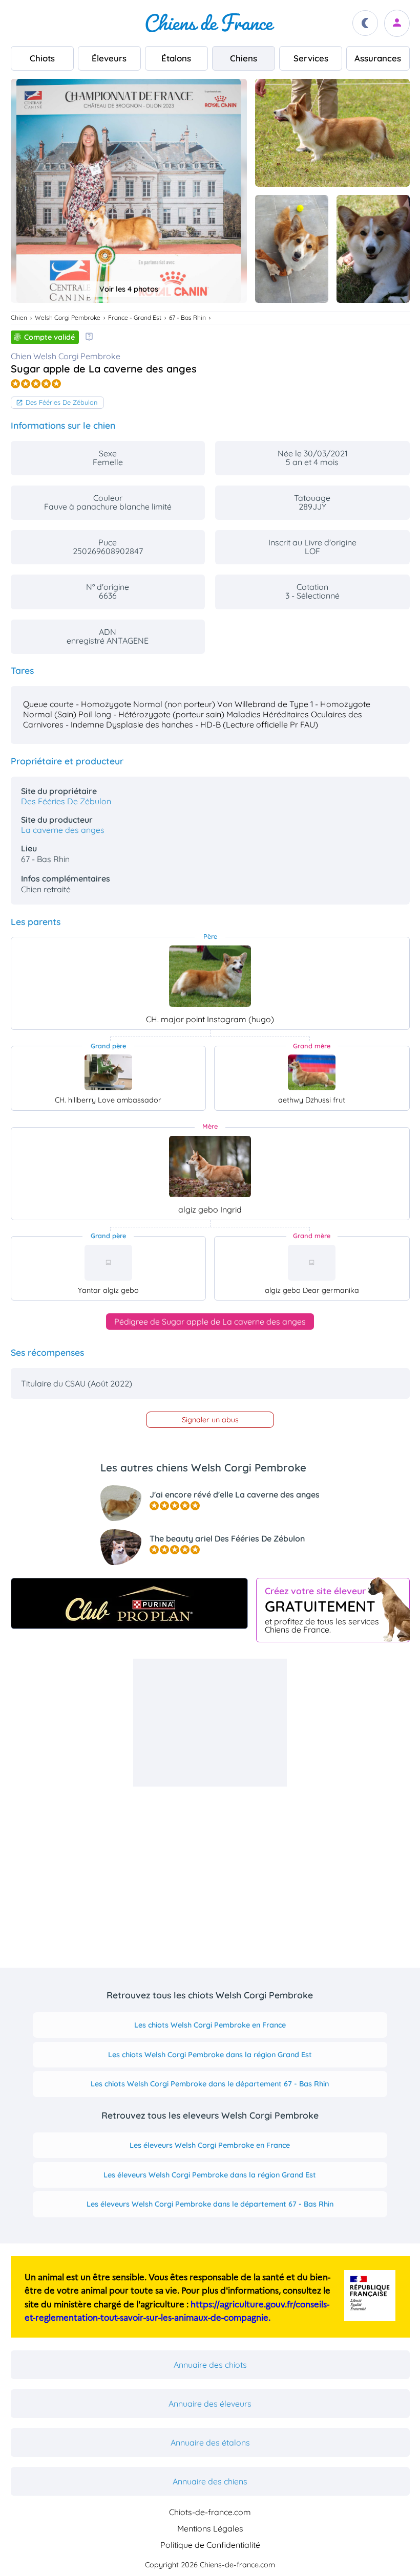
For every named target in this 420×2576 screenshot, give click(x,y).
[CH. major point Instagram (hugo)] (210, 976)
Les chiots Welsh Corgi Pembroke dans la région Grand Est (210, 2055)
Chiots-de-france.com (210, 2512)
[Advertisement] (210, 1723)
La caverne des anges (63, 830)
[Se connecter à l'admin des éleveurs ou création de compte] (397, 23)
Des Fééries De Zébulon (61, 402)
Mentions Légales (210, 2528)
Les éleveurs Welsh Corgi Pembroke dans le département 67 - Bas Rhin (210, 2204)
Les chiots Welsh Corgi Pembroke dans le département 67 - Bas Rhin (210, 2084)
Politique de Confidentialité (210, 2545)
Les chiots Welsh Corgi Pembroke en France (210, 2025)
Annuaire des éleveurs (210, 2404)
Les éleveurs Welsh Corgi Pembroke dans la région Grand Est (210, 2175)
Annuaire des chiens (210, 2481)
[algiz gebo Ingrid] (210, 1166)
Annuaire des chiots (210, 2365)
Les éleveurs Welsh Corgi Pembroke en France (210, 2145)
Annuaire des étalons (210, 2442)
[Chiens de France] (210, 23)
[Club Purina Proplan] (129, 1603)
